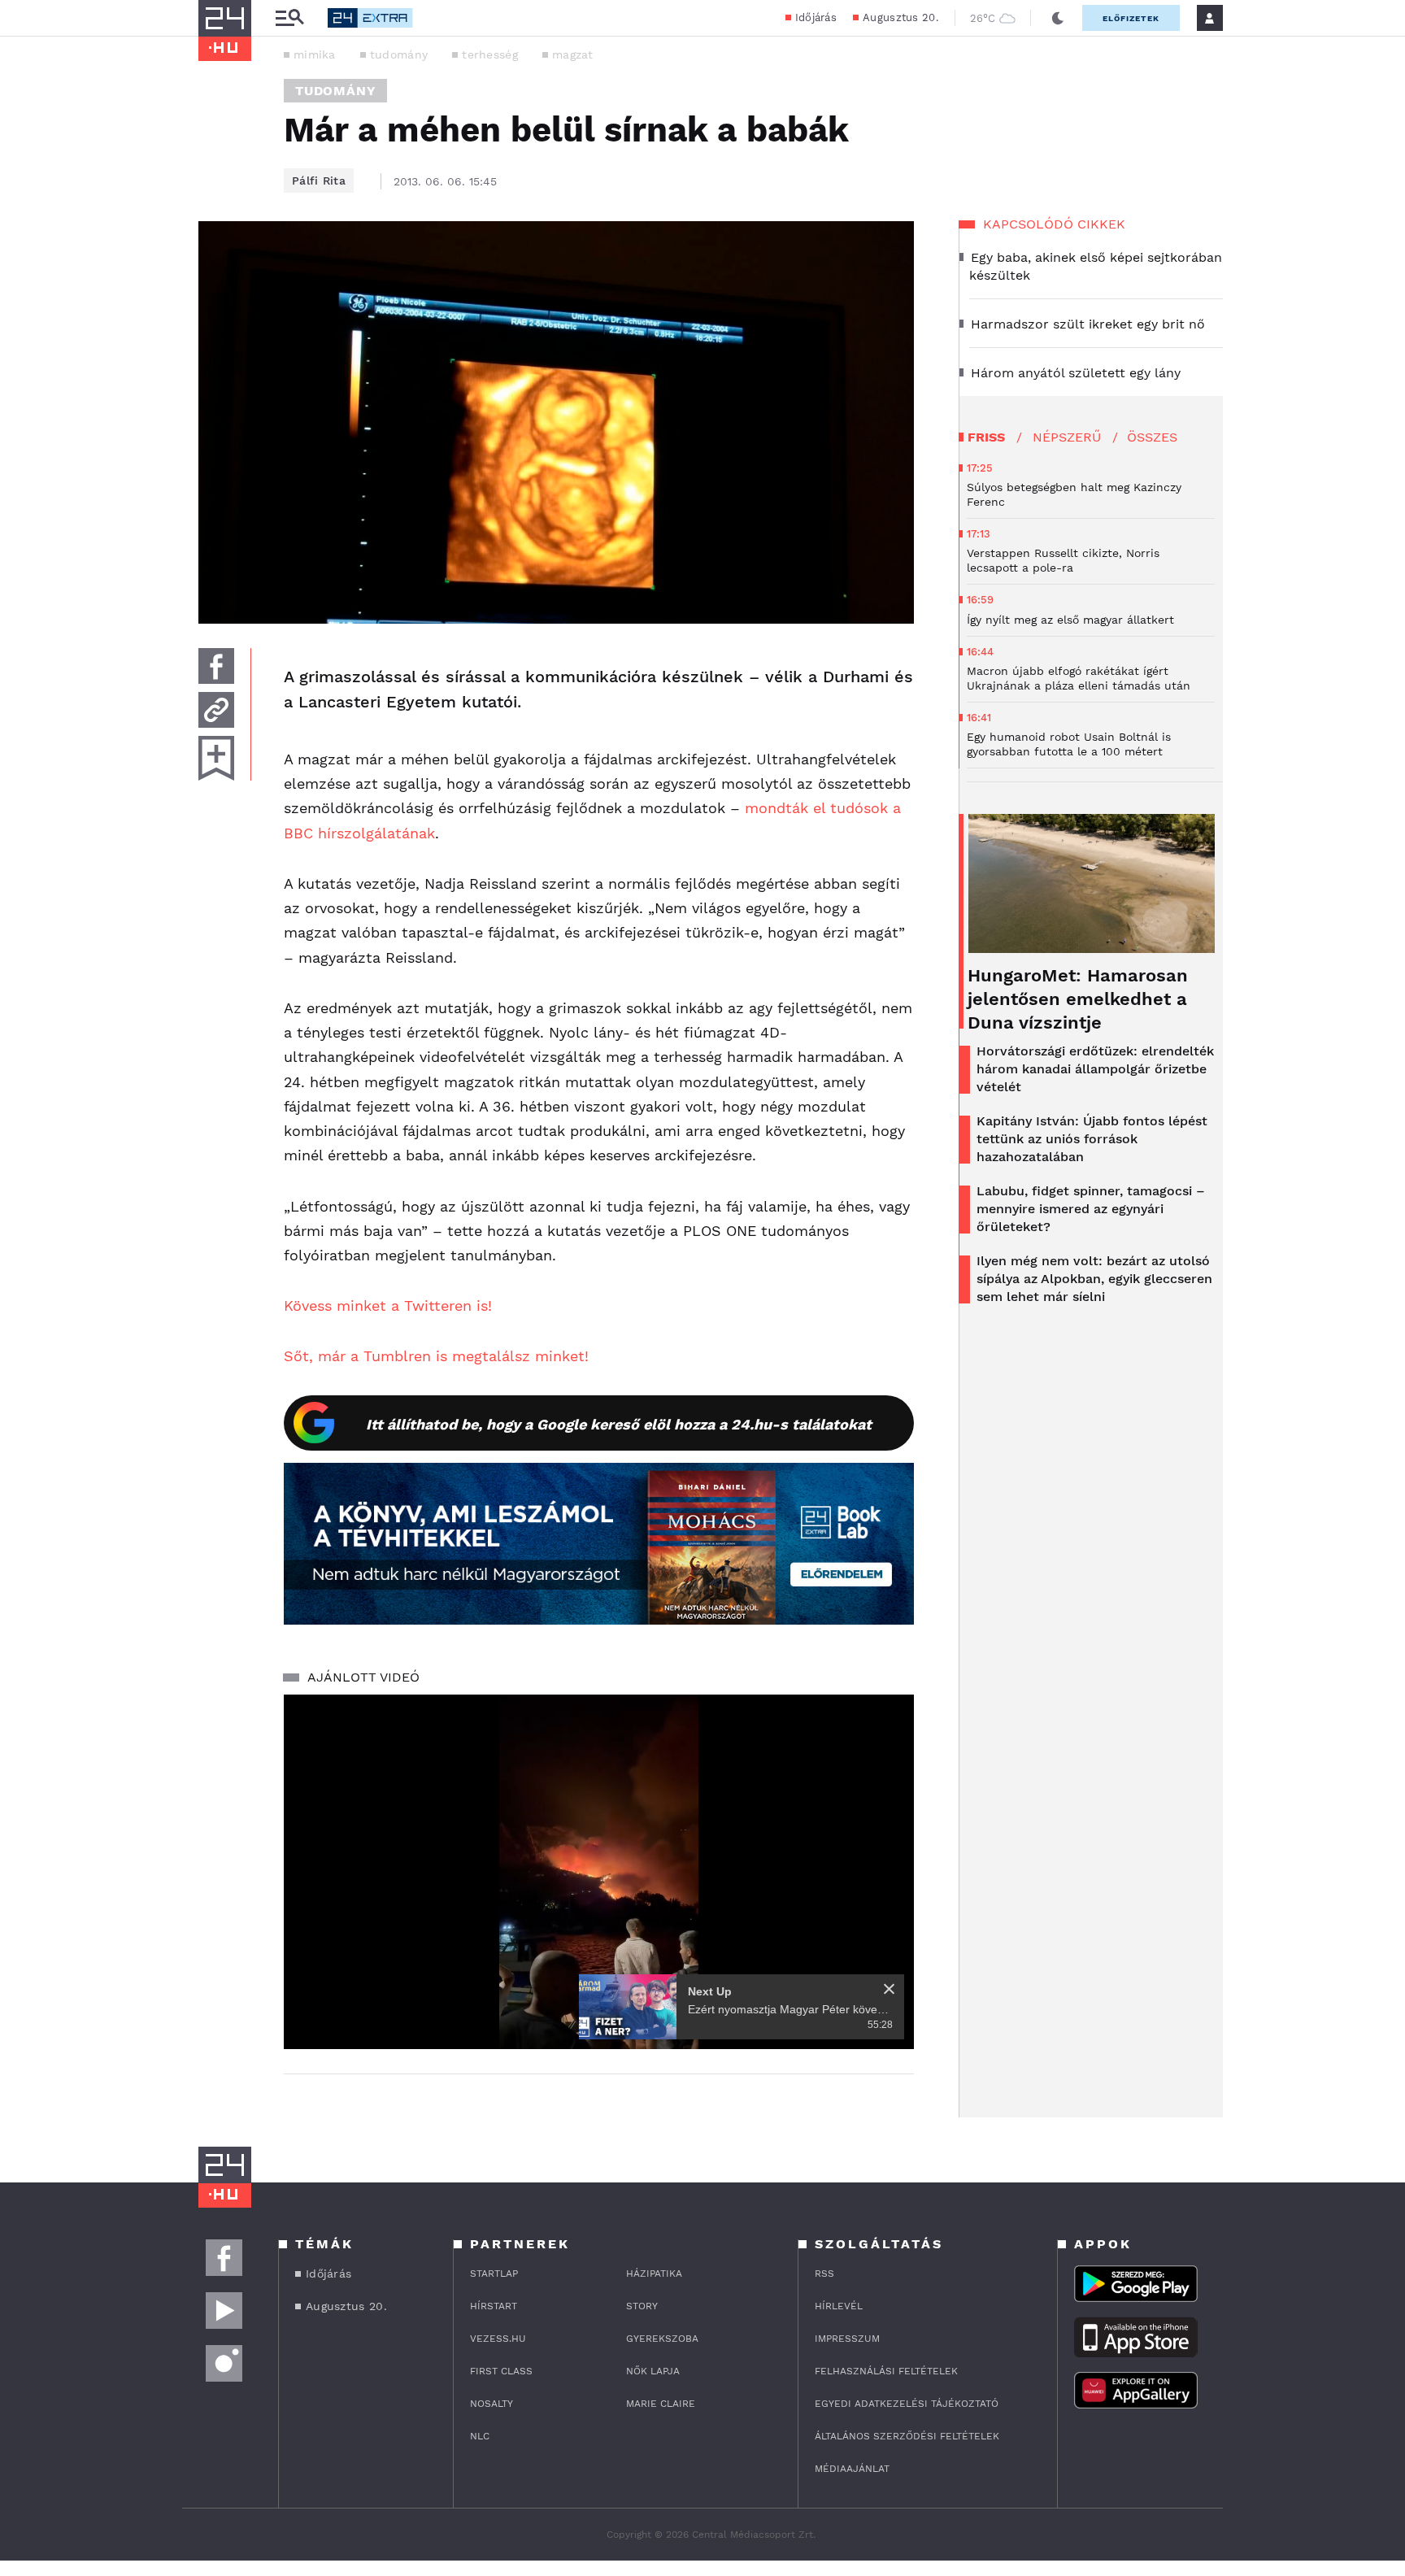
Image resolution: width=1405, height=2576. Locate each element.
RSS (824, 2274)
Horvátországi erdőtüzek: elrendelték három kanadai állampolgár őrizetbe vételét (1095, 1069)
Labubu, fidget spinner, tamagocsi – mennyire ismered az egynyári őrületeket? (1091, 1209)
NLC (480, 2436)
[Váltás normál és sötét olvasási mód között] (1058, 18)
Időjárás (816, 17)
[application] (599, 1872)
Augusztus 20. (900, 17)
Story (642, 2306)
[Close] (889, 1989)
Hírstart (494, 2306)
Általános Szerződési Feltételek (907, 2436)
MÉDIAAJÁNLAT (852, 2469)
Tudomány (335, 91)
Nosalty (492, 2404)
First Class (501, 2371)
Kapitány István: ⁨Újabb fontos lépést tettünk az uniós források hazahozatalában (1092, 1139)
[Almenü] (289, 18)
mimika (315, 54)
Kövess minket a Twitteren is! (388, 1305)
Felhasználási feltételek (886, 2371)
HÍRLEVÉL (839, 2306)
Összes (1152, 437)
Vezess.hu (498, 2339)
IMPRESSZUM (847, 2339)
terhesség (490, 54)
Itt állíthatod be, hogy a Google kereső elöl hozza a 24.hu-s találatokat (619, 1424)
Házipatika (654, 2274)
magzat (573, 54)
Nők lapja (653, 2371)
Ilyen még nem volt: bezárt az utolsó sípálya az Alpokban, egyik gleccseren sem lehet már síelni (1094, 1279)
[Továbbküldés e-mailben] (216, 710)
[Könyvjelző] (216, 758)
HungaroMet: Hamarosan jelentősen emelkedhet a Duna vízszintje (1078, 999)
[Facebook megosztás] (216, 666)
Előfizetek (1131, 18)
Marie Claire (661, 2404)
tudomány (399, 54)
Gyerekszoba (662, 2339)
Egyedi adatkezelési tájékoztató (907, 2404)
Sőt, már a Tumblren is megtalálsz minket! (436, 1356)
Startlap (494, 2274)
